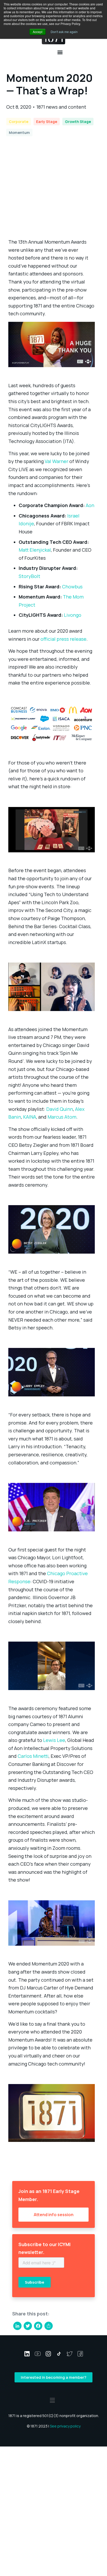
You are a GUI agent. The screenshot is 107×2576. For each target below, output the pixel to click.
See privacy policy (65, 2426)
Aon (90, 505)
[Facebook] (38, 2326)
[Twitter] (28, 2326)
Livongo (73, 615)
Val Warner (56, 461)
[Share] (49, 2326)
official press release (63, 639)
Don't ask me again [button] (64, 32)
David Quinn (60, 1109)
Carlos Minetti (33, 1756)
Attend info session (54, 2215)
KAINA (30, 1117)
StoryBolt (29, 576)
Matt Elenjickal (35, 550)
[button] (60, 52)
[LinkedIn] (17, 2326)
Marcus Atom (62, 1117)
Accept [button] (38, 32)
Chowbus (72, 587)
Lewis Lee (54, 1740)
